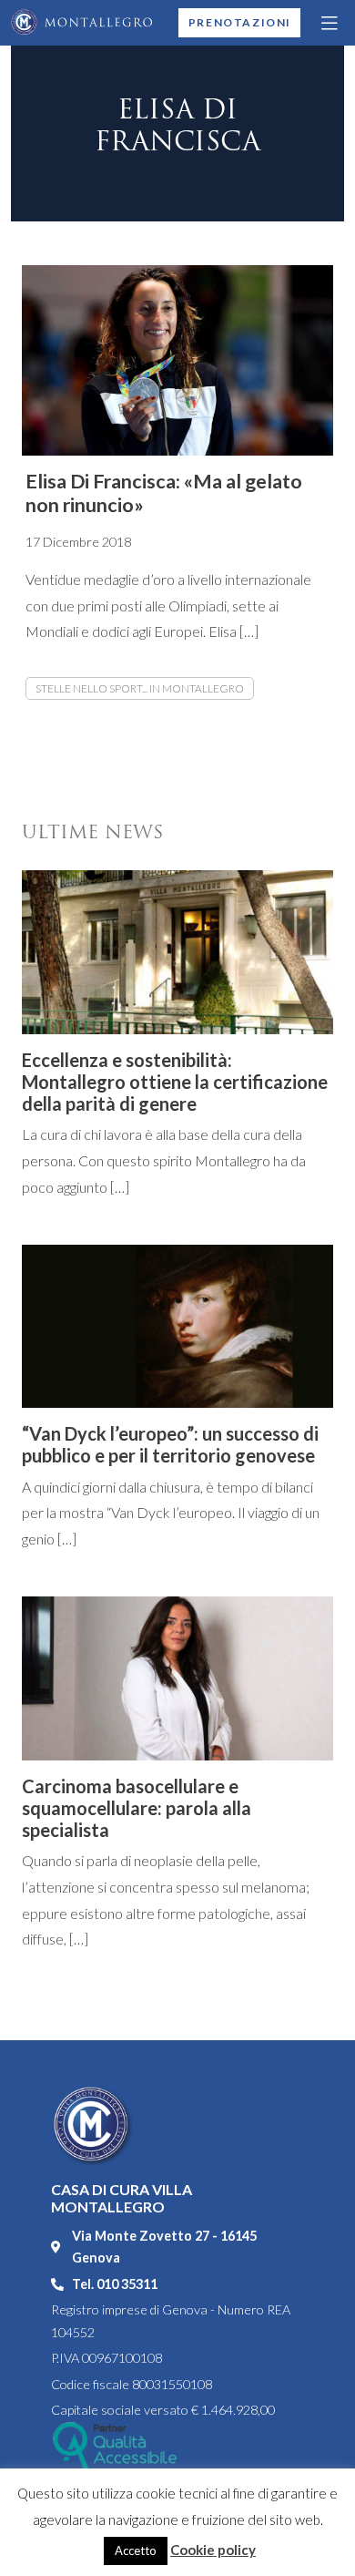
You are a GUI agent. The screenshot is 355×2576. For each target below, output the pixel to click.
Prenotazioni (240, 22)
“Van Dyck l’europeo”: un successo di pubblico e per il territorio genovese (170, 1444)
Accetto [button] (136, 2550)
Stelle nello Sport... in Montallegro (140, 688)
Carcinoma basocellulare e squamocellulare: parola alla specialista (137, 1808)
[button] (330, 23)
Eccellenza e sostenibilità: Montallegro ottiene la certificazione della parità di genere (175, 1082)
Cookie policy (213, 2550)
